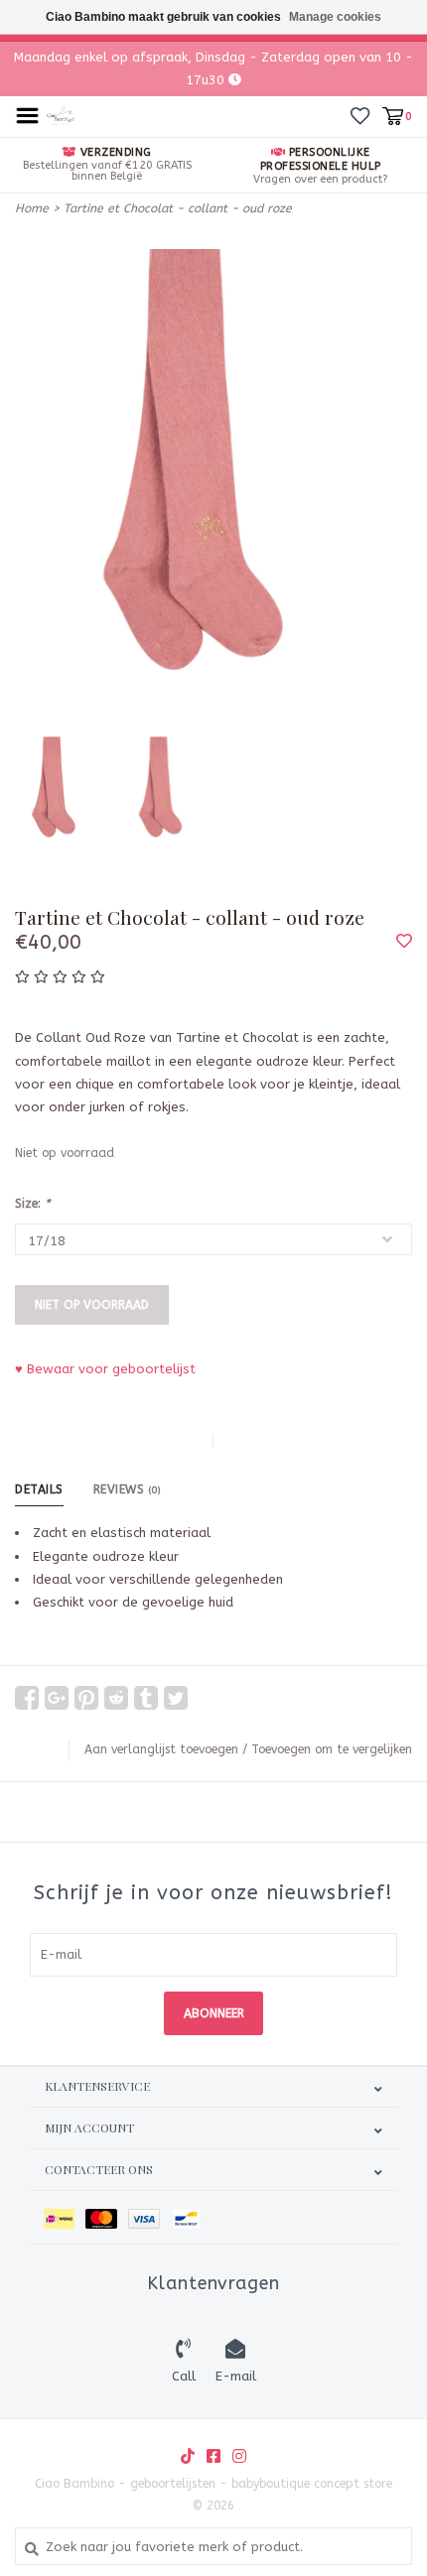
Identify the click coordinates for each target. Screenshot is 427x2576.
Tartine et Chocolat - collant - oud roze (178, 208)
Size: (32, 1204)
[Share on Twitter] (176, 1698)
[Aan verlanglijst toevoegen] (404, 942)
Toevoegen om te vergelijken (332, 1749)
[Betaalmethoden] (65, 2217)
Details (39, 1489)
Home (32, 208)
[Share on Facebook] (27, 1698)
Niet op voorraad (92, 1305)
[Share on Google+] (57, 1698)
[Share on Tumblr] (146, 1698)
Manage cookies (335, 17)
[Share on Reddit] (116, 1698)
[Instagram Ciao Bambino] (239, 2456)
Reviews (127, 1489)
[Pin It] (86, 1698)
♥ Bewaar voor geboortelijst (105, 1369)
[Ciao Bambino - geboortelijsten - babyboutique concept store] (61, 115)
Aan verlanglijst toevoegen (161, 1749)
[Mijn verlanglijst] (360, 116)
